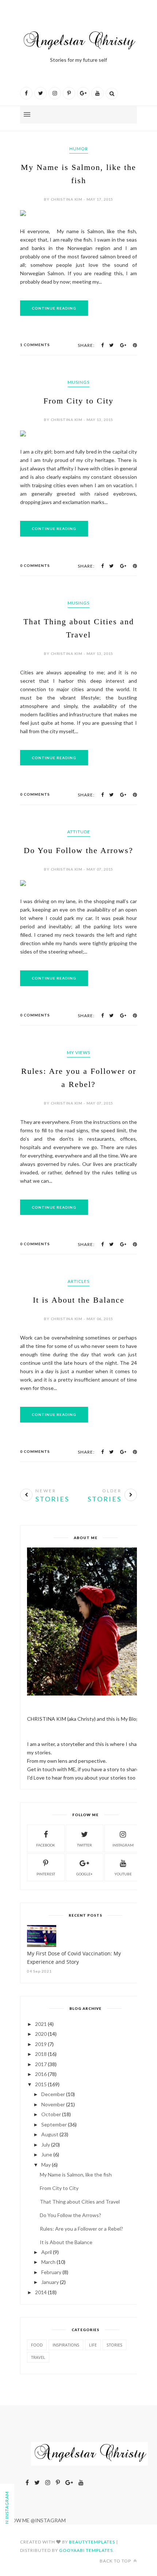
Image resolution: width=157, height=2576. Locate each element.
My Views (78, 1052)
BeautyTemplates (92, 2542)
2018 (41, 2054)
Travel (38, 2357)
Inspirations (66, 2345)
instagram (123, 1845)
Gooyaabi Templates (86, 2550)
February (51, 2272)
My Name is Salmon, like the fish (76, 2175)
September (54, 2124)
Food (37, 2345)
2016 (41, 2074)
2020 (41, 2034)
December (53, 2094)
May (46, 2165)
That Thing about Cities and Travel (80, 2202)
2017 (41, 2064)
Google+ (85, 1874)
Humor (79, 149)
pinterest (46, 1874)
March (48, 2262)
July (46, 2145)
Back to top (116, 2561)
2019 (41, 2044)
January (50, 2282)
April (47, 2252)
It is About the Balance (79, 1300)
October (51, 2114)
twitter (85, 1845)
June (47, 2154)
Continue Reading (54, 308)
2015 (41, 2084)
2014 (41, 2292)
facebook (46, 1845)
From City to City (78, 401)
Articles (78, 1281)
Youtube (123, 1874)
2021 (41, 2024)
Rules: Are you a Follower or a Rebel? (81, 2229)
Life (93, 2345)
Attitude (79, 832)
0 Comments (35, 565)
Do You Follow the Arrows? (78, 850)
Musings (78, 382)
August (50, 2134)
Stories (114, 2345)
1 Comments (35, 345)
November (53, 2104)
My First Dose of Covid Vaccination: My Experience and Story (74, 1958)
